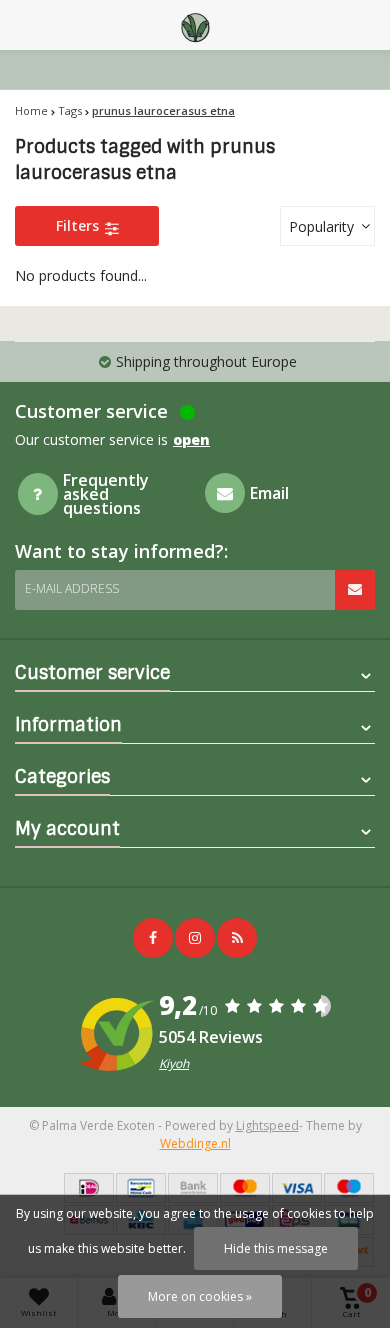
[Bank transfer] (193, 1188)
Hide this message (276, 1248)
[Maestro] (349, 1188)
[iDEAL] (89, 1188)
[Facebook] (153, 938)
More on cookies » (200, 1296)
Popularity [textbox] (321, 226)
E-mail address (72, 588)
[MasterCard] (245, 1188)
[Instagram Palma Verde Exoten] (195, 938)
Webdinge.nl (195, 1143)
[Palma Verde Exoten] (195, 25)
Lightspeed (267, 1125)
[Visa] (297, 1188)
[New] (237, 938)
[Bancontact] (141, 1188)
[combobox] (327, 226)
